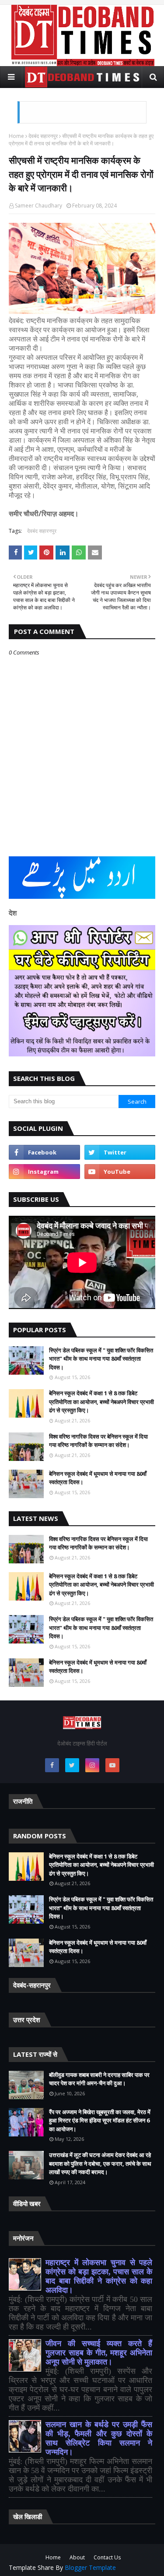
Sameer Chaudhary (38, 206)
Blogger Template (90, 2567)
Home (16, 136)
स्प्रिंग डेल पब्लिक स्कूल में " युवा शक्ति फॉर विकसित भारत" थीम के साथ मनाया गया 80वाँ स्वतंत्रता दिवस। (101, 1359)
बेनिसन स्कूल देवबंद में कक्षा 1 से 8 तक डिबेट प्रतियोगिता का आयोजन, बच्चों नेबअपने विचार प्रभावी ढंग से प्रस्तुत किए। (101, 1402)
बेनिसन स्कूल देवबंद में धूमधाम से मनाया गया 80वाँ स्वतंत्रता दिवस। (98, 1478)
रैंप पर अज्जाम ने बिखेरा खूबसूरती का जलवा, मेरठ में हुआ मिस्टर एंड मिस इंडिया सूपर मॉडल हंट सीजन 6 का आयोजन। (100, 2120)
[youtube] (120, 1172)
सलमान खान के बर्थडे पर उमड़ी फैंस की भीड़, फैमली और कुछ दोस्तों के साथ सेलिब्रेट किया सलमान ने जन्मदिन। (99, 2438)
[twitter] (120, 1152)
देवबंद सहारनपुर (43, 136)
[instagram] (44, 1172)
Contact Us (107, 2557)
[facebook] (44, 1152)
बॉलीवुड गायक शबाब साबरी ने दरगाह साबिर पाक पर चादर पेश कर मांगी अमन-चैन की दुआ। (99, 2079)
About (77, 2557)
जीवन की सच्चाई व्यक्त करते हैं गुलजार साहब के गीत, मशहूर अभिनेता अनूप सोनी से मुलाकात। (99, 2353)
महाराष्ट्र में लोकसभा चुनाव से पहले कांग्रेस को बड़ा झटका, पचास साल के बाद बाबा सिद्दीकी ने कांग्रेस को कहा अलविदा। (99, 2276)
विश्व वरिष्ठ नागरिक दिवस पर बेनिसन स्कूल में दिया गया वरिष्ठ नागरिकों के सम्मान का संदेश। (98, 1441)
